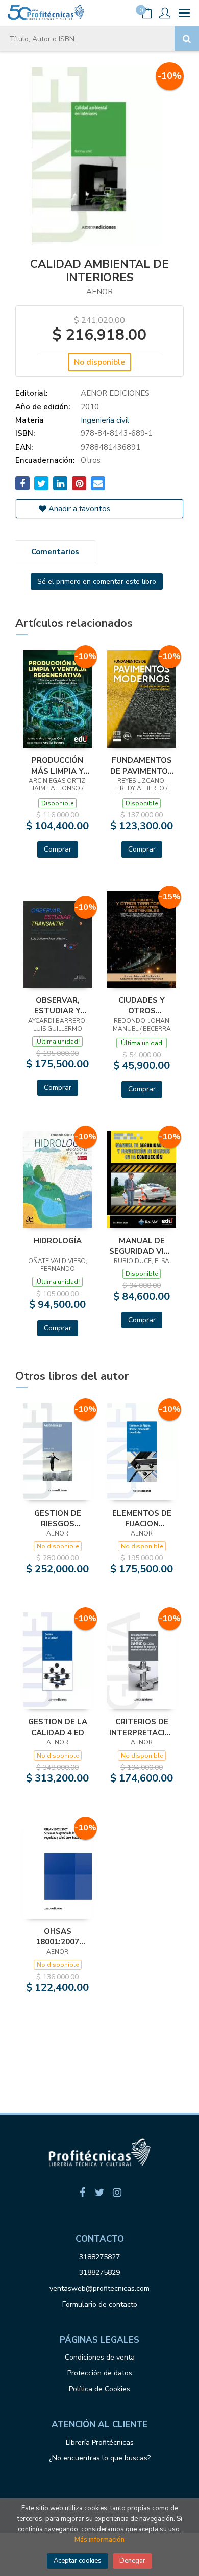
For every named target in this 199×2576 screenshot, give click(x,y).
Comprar (58, 849)
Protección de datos (100, 2373)
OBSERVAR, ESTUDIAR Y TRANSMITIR (57, 1005)
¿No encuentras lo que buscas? (100, 2458)
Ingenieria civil (105, 420)
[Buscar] (187, 39)
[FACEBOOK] (82, 2193)
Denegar (132, 2561)
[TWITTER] (99, 2193)
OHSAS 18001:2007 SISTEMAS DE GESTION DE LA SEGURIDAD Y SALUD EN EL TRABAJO (58, 1936)
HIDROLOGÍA (58, 1241)
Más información (99, 2540)
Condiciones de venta (100, 2357)
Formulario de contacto (100, 2304)
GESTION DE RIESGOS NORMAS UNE (58, 1518)
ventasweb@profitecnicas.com (99, 2289)
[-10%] (57, 698)
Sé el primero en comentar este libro (97, 581)
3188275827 (99, 2257)
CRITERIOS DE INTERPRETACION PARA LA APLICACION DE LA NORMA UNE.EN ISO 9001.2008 (142, 1727)
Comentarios (55, 552)
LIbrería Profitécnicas (100, 2442)
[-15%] (142, 939)
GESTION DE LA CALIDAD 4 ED (58, 1727)
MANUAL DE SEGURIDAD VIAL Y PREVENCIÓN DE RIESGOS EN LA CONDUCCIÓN (142, 1246)
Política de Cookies (99, 2389)
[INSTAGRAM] (117, 2193)
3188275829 (99, 2273)
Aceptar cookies (78, 2561)
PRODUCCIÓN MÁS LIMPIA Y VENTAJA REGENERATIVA (57, 765)
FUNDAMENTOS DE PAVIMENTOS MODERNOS (142, 765)
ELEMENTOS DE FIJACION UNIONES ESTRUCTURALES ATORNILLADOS (142, 1518)
